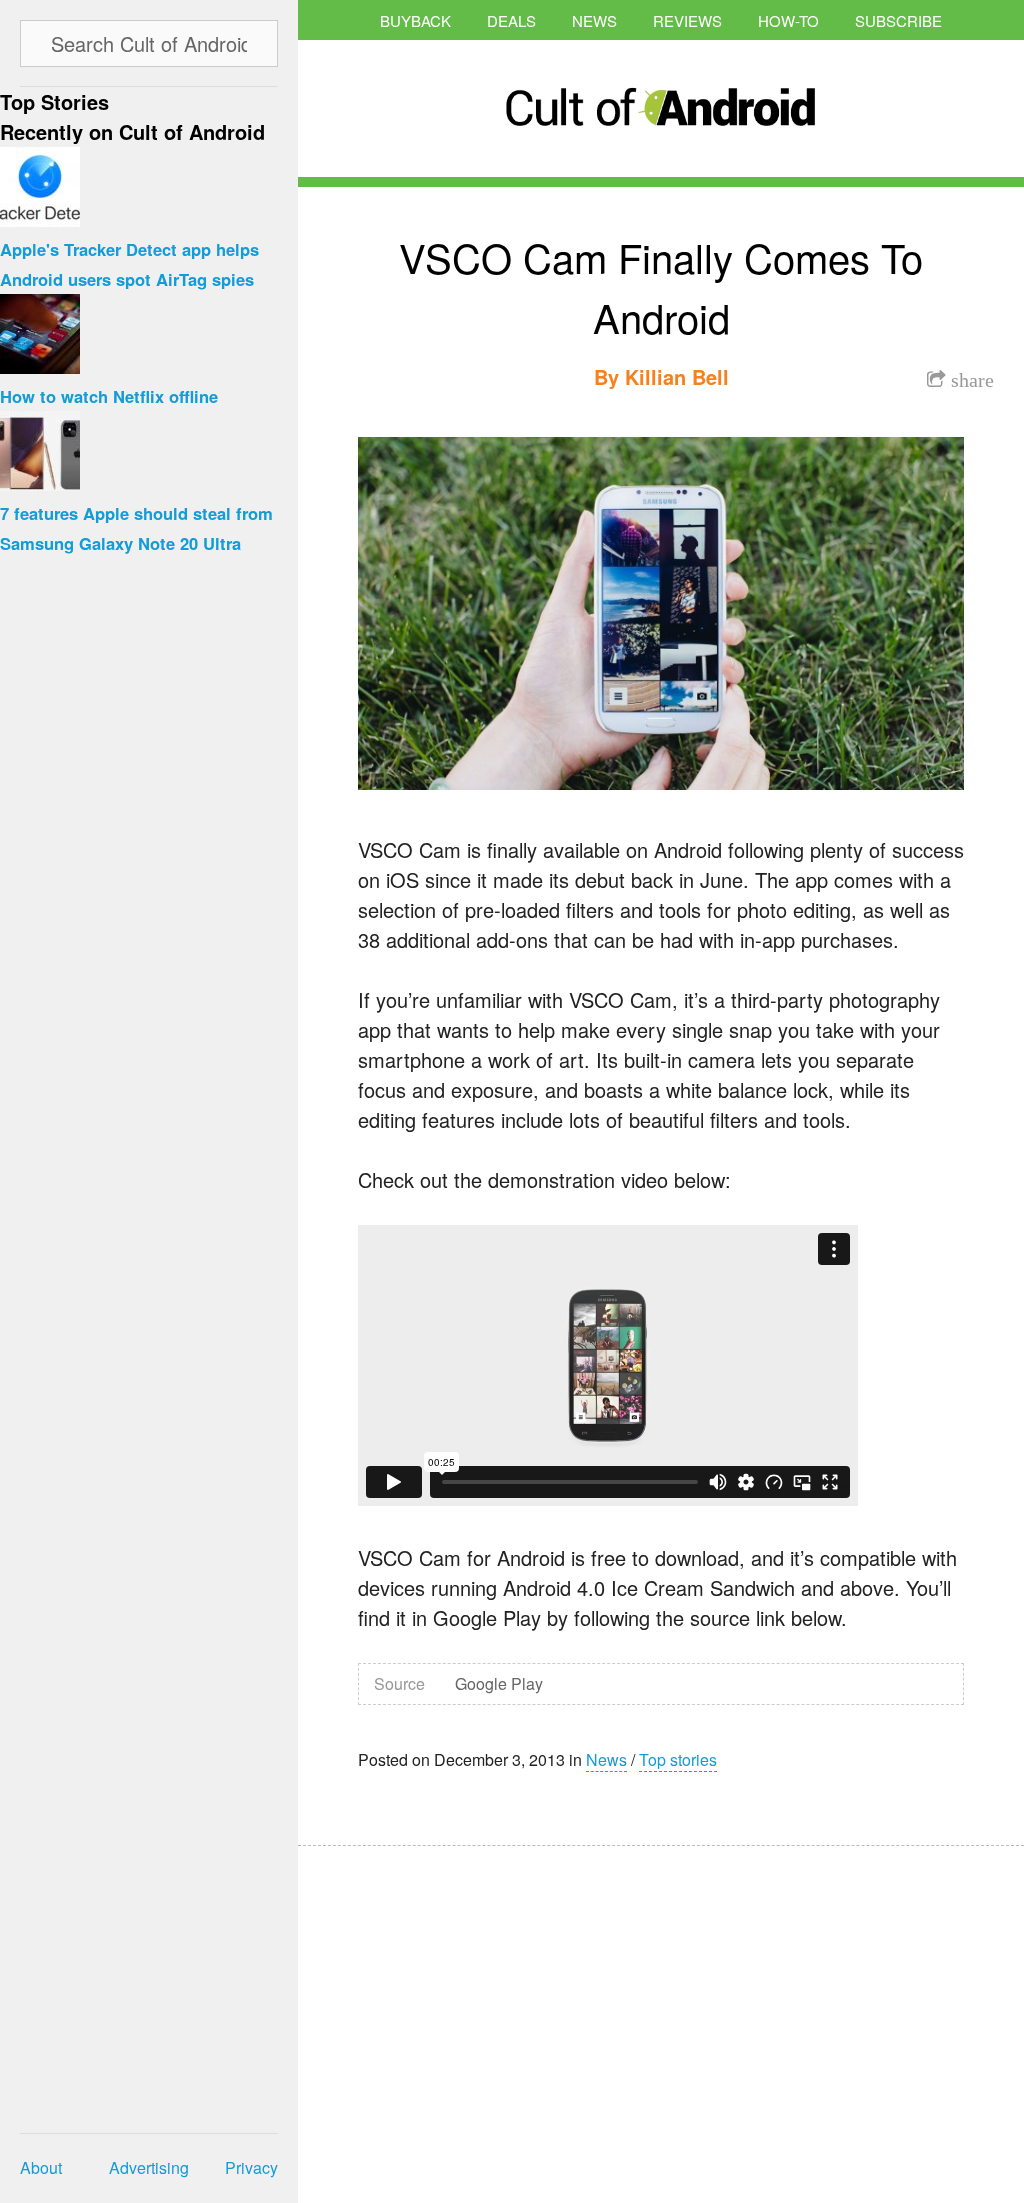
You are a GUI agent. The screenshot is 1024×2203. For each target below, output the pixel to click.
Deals (511, 20)
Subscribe (898, 20)
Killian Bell (677, 376)
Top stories (678, 1759)
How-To (788, 20)
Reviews (687, 20)
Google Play (499, 1683)
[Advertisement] (488, 2011)
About (41, 2167)
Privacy (251, 2167)
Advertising (149, 2167)
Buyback (415, 20)
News (594, 20)
